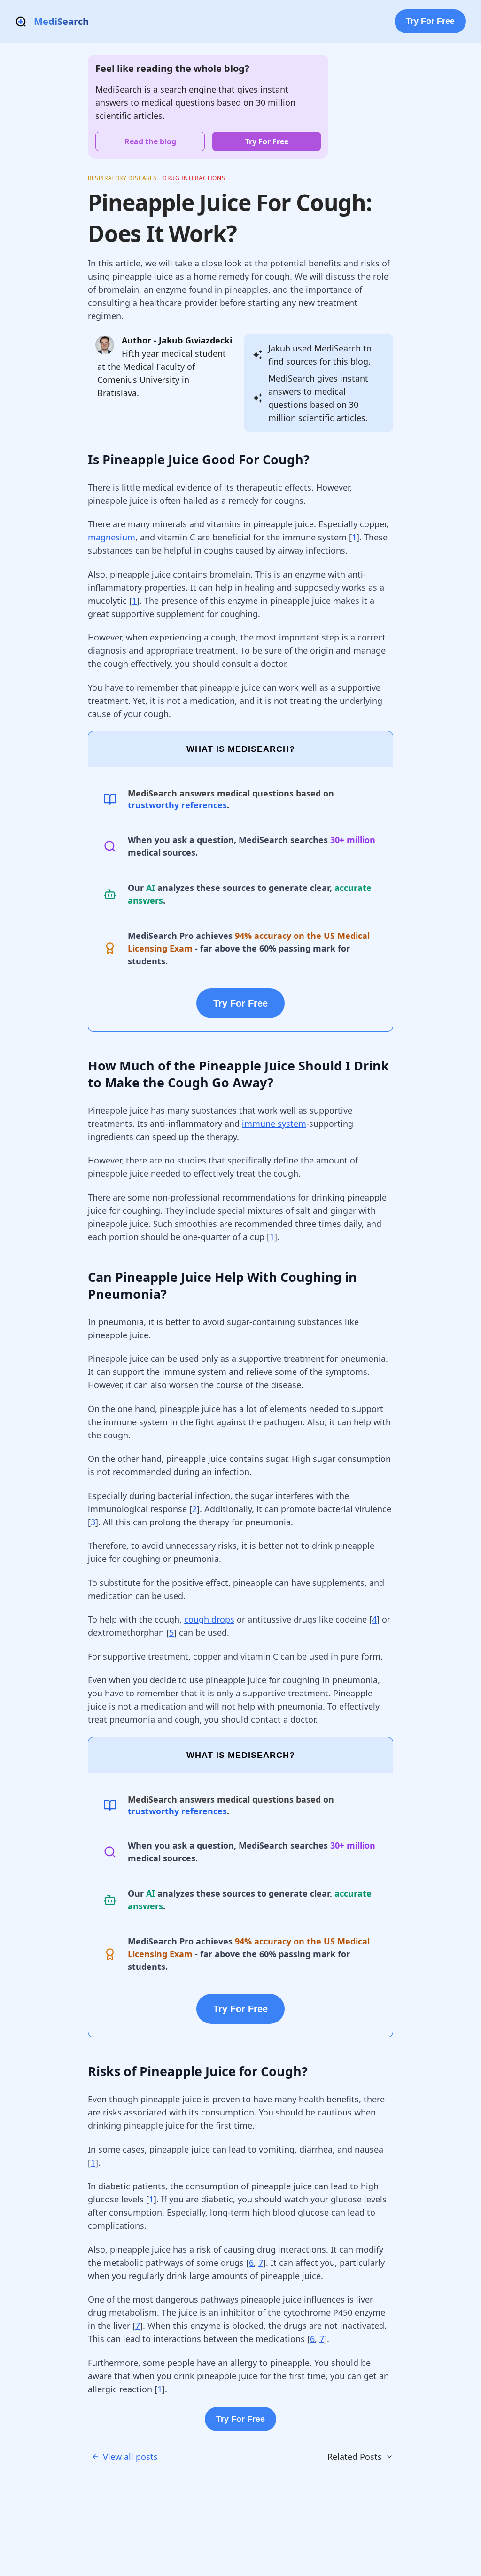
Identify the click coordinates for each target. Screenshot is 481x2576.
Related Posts (355, 2457)
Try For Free (430, 21)
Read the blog (150, 141)
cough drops (209, 1619)
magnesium (112, 537)
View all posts (130, 2457)
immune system (274, 1124)
